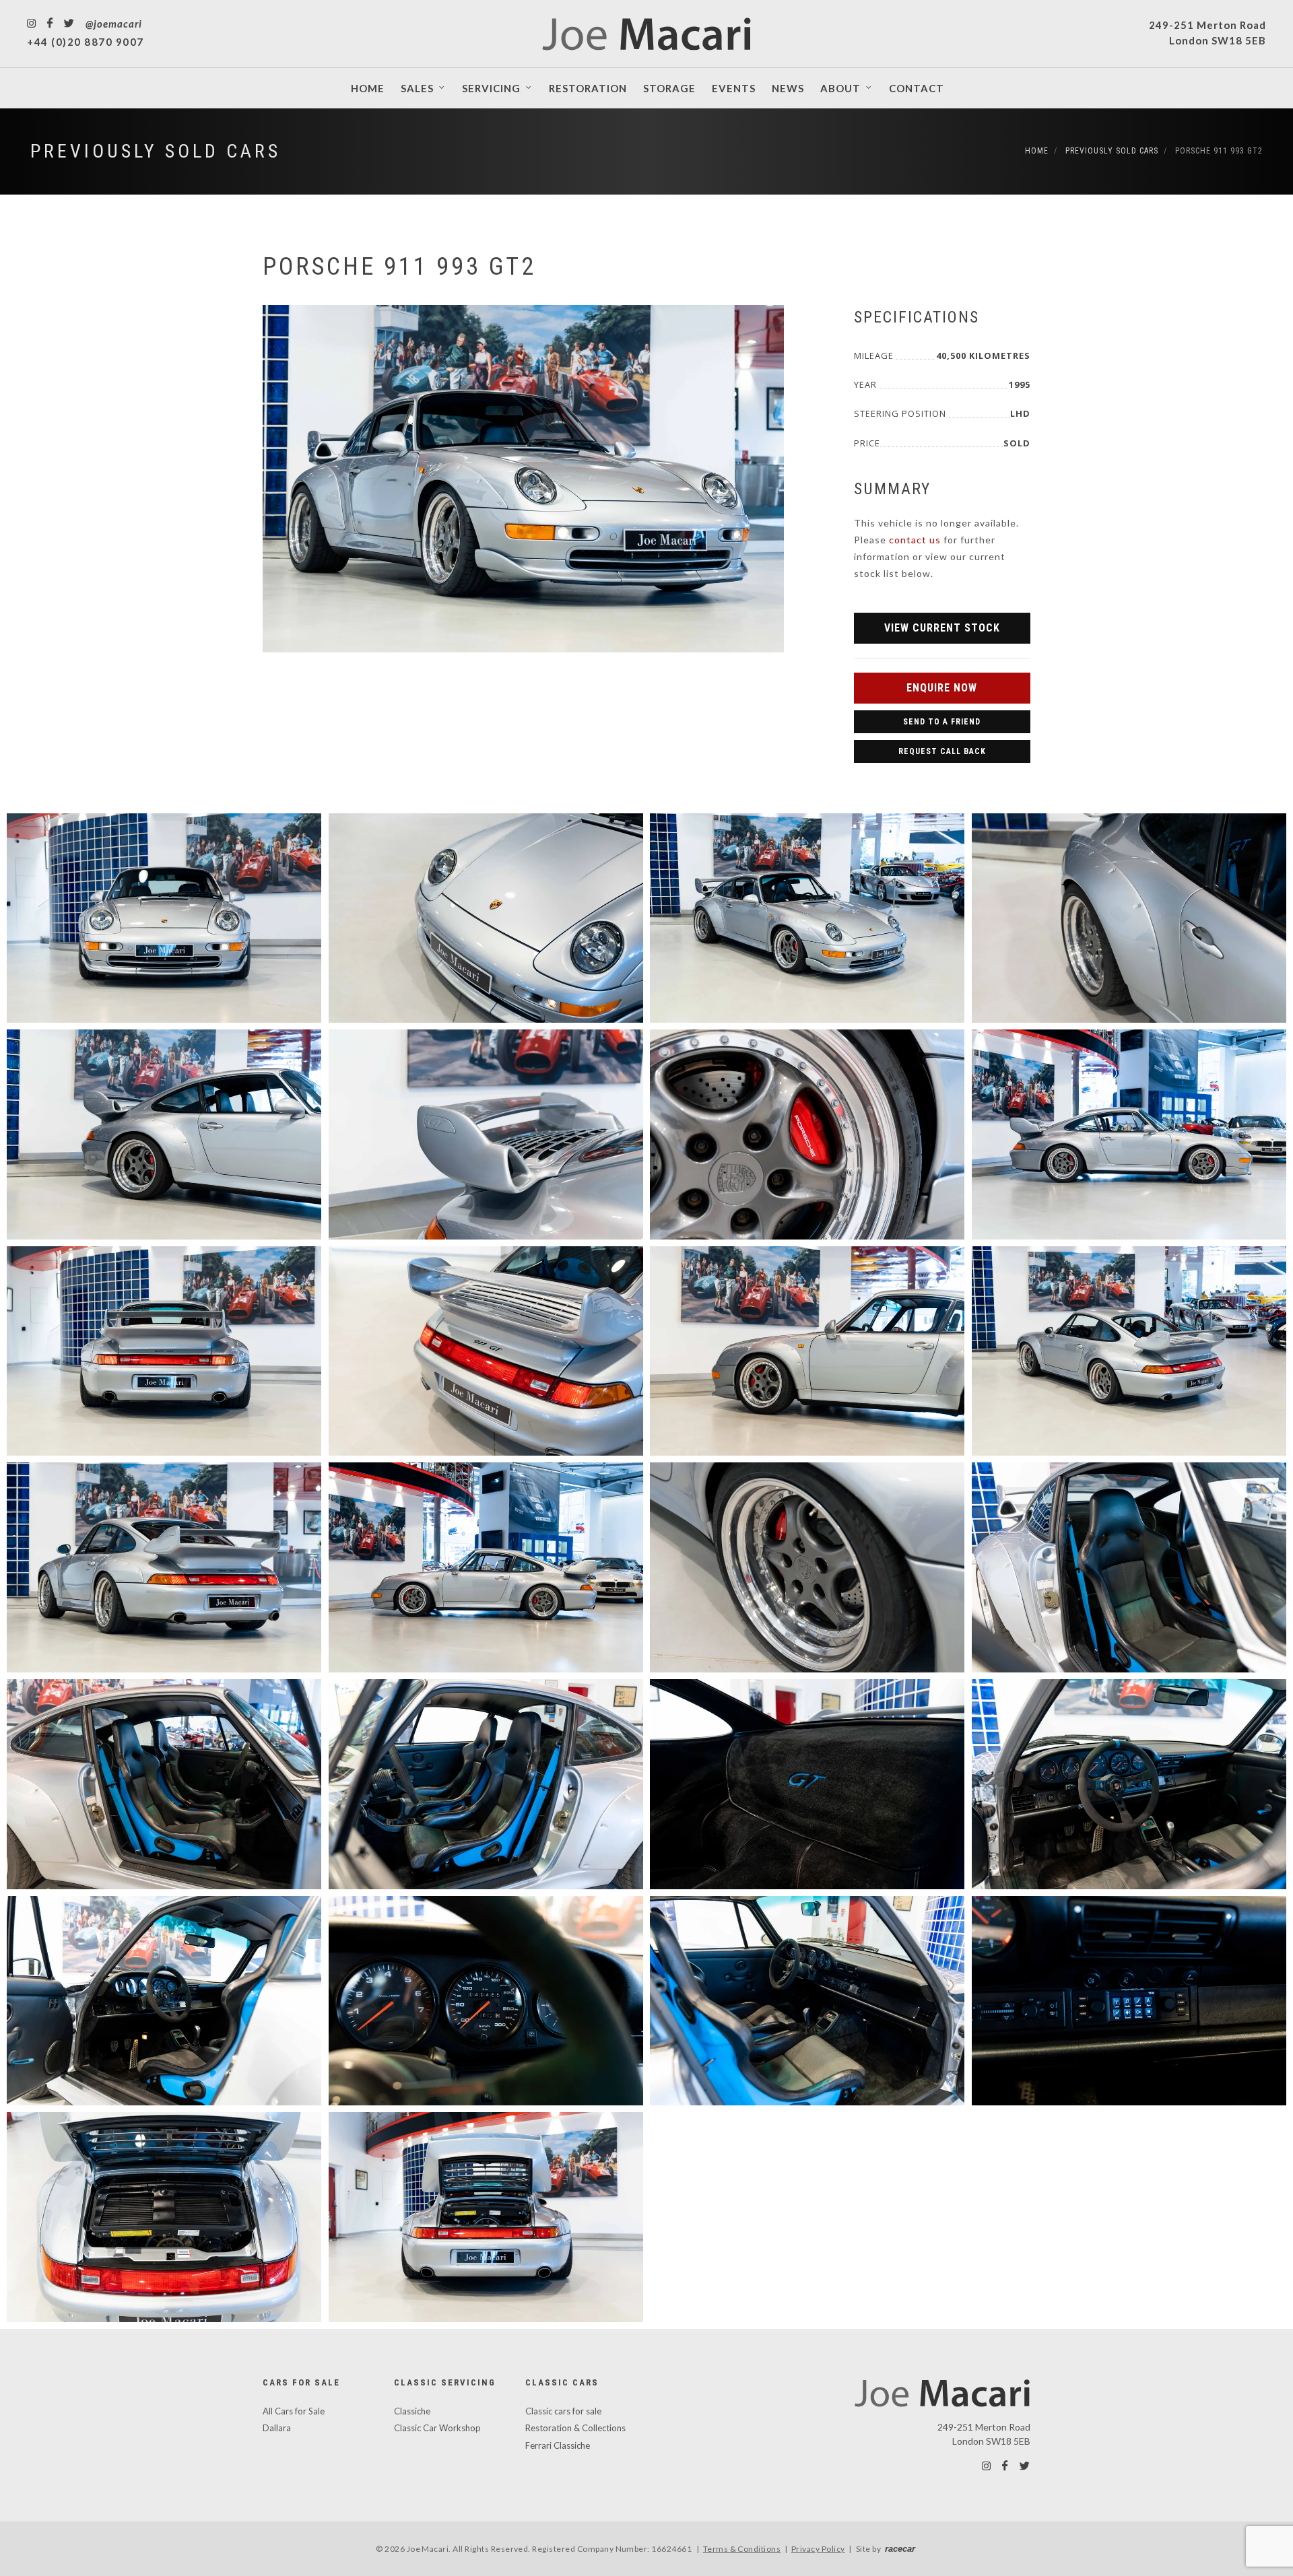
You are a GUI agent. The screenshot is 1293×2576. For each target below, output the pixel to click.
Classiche (412, 2411)
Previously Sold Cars (156, 151)
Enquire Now (942, 688)
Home (1037, 151)
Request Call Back (942, 751)
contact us (915, 540)
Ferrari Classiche (558, 2445)
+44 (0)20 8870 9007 (86, 42)
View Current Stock (942, 628)
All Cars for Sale (294, 2411)
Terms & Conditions (742, 2549)
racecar (900, 2549)
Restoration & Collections (575, 2428)
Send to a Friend (942, 722)
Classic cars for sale (563, 2411)
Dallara (277, 2428)
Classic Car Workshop (437, 2428)
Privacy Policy (818, 2549)
